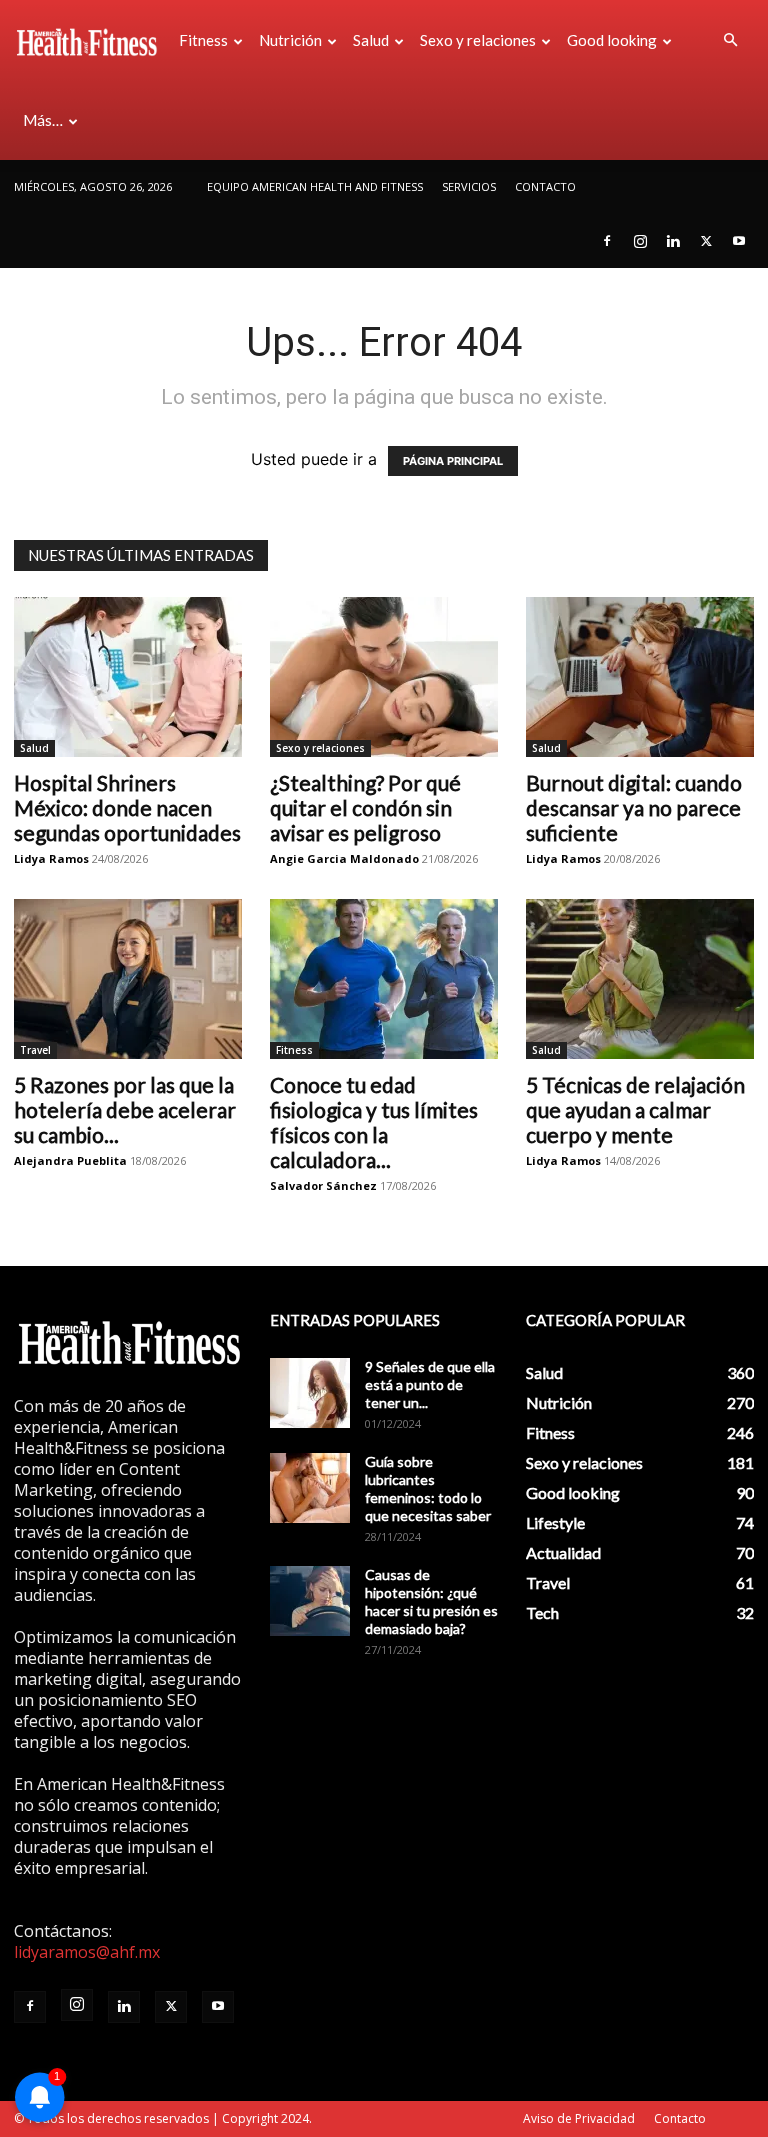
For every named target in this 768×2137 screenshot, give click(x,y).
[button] (730, 40)
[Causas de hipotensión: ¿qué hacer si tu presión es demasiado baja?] (310, 1601)
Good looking (612, 40)
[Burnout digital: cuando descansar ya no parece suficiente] (640, 677)
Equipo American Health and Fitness (315, 186)
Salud (371, 40)
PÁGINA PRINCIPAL (453, 461)
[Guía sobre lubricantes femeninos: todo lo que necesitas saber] (310, 1488)
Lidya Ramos (51, 858)
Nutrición (290, 40)
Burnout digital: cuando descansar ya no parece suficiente (634, 807)
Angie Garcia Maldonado (344, 858)
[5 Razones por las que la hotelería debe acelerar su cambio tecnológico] (128, 979)
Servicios (469, 186)
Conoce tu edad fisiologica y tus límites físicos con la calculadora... (374, 1122)
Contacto (545, 186)
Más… (43, 120)
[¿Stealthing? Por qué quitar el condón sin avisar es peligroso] (384, 677)
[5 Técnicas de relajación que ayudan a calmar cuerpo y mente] (640, 979)
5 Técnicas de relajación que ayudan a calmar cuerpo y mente (635, 1109)
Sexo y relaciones (478, 40)
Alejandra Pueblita (70, 1160)
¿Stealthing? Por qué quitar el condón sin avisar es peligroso (365, 807)
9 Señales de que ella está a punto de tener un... (430, 1384)
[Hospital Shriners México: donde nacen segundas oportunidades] (128, 677)
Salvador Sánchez (323, 1185)
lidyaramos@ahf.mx (87, 1952)
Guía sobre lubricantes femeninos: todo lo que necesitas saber (428, 1488)
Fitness (203, 40)
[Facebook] (607, 241)
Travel (35, 1050)
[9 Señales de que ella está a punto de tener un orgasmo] (310, 1393)
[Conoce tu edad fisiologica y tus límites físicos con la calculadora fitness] (384, 979)
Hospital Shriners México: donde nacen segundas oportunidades (127, 807)
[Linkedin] (673, 241)
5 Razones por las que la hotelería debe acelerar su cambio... (125, 1109)
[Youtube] (739, 241)
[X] (706, 241)
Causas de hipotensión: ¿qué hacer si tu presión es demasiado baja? (431, 1601)
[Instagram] (640, 241)
